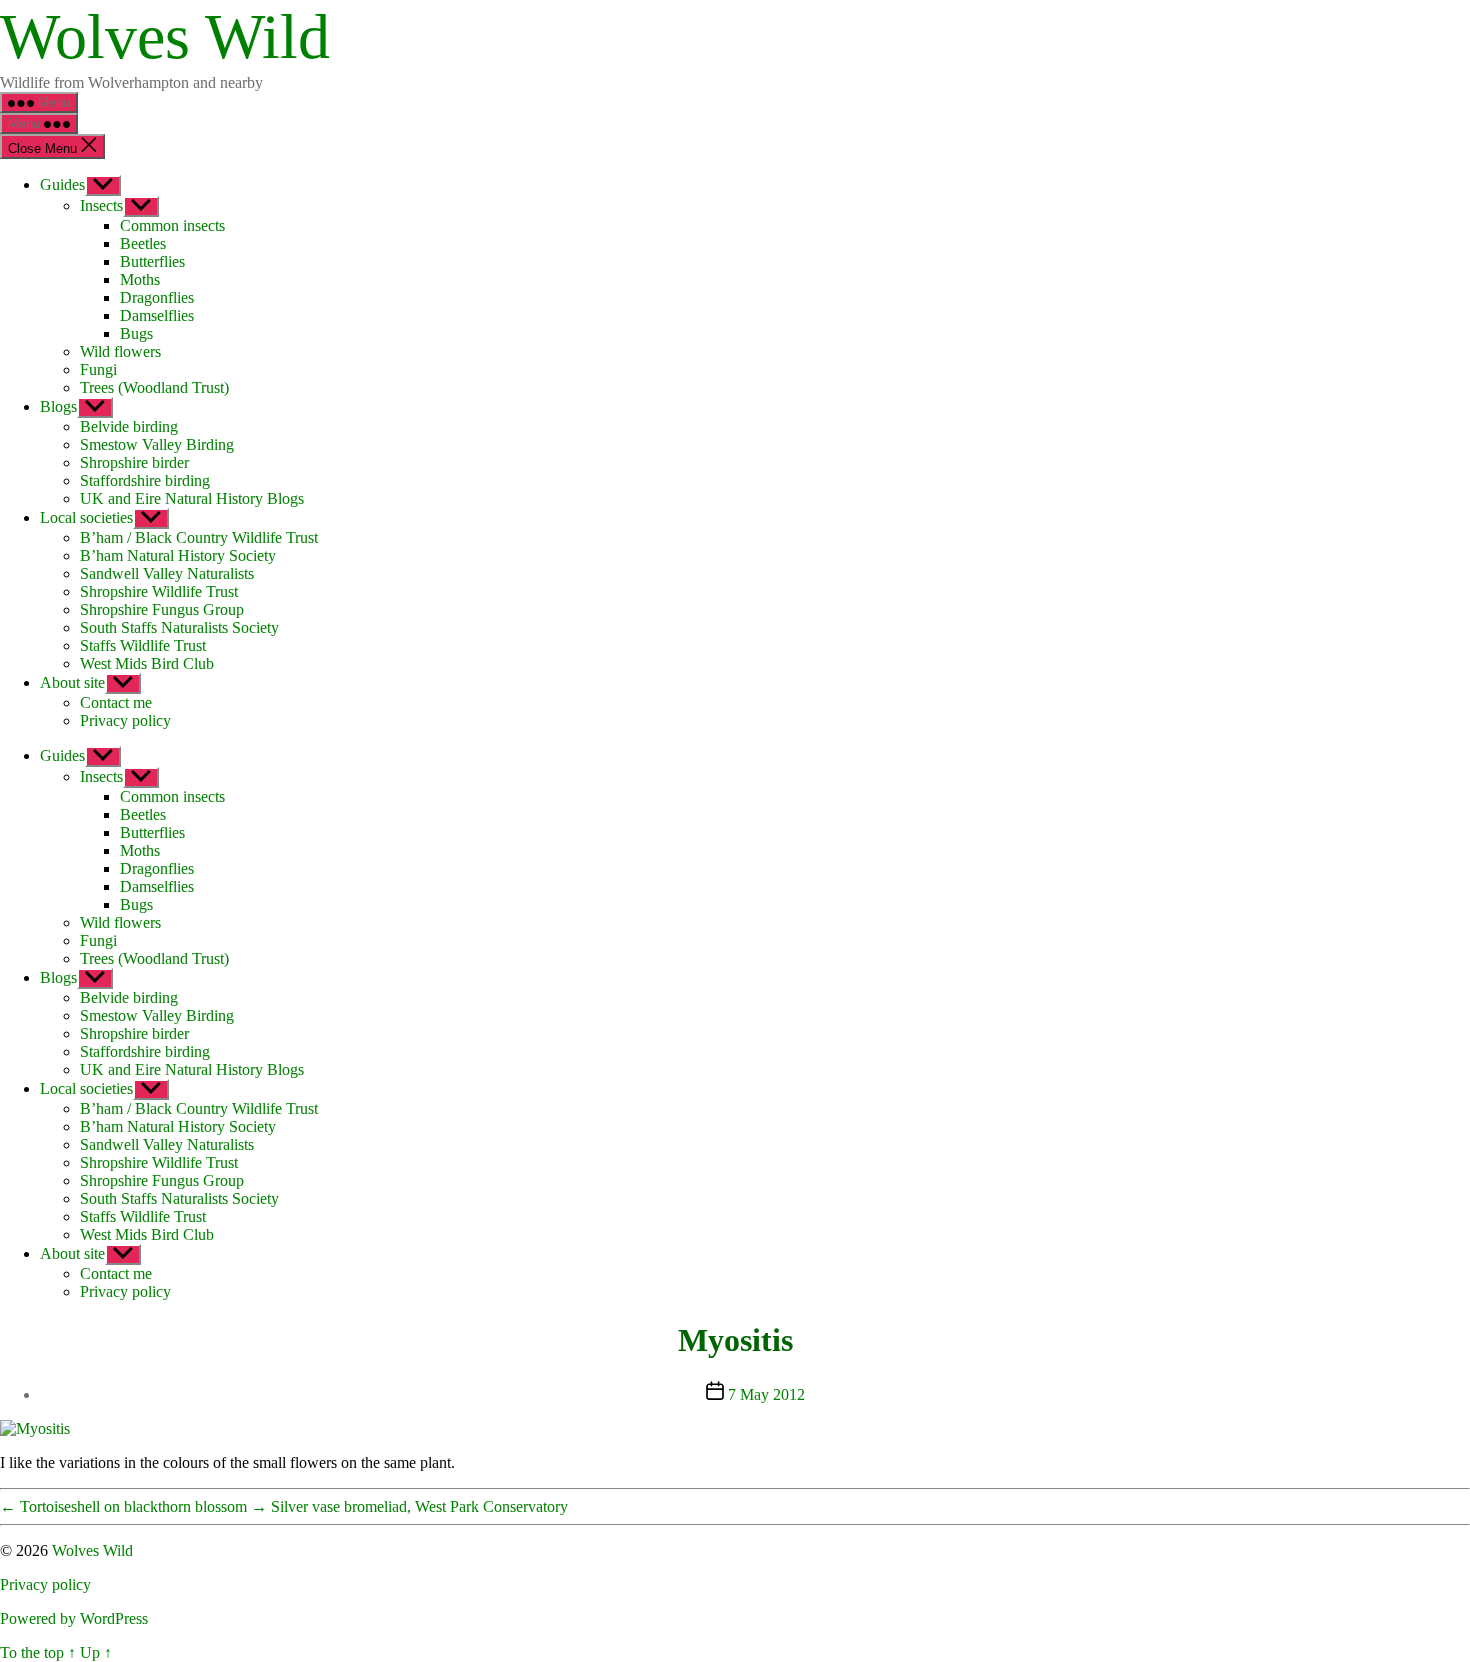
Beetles (143, 243)
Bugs (136, 333)
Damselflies (157, 315)
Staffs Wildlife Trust (143, 645)
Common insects (172, 225)
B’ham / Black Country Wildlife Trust (199, 537)
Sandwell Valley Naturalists (167, 573)
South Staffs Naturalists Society (179, 627)
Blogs (58, 406)
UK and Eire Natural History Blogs (192, 498)
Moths (140, 279)
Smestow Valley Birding (157, 444)
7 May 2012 (766, 1394)
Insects (101, 205)
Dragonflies (157, 297)
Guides (62, 184)
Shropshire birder (134, 462)
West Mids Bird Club (147, 663)
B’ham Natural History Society (178, 555)
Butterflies (152, 261)
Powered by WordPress (74, 1618)
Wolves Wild (165, 36)
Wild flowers (120, 351)
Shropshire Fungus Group (162, 609)
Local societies (86, 517)
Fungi (98, 369)
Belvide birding (129, 426)
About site (72, 682)
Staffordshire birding (145, 480)
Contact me (116, 702)
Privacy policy (125, 720)
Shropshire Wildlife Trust (159, 591)
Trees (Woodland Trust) (154, 387)
